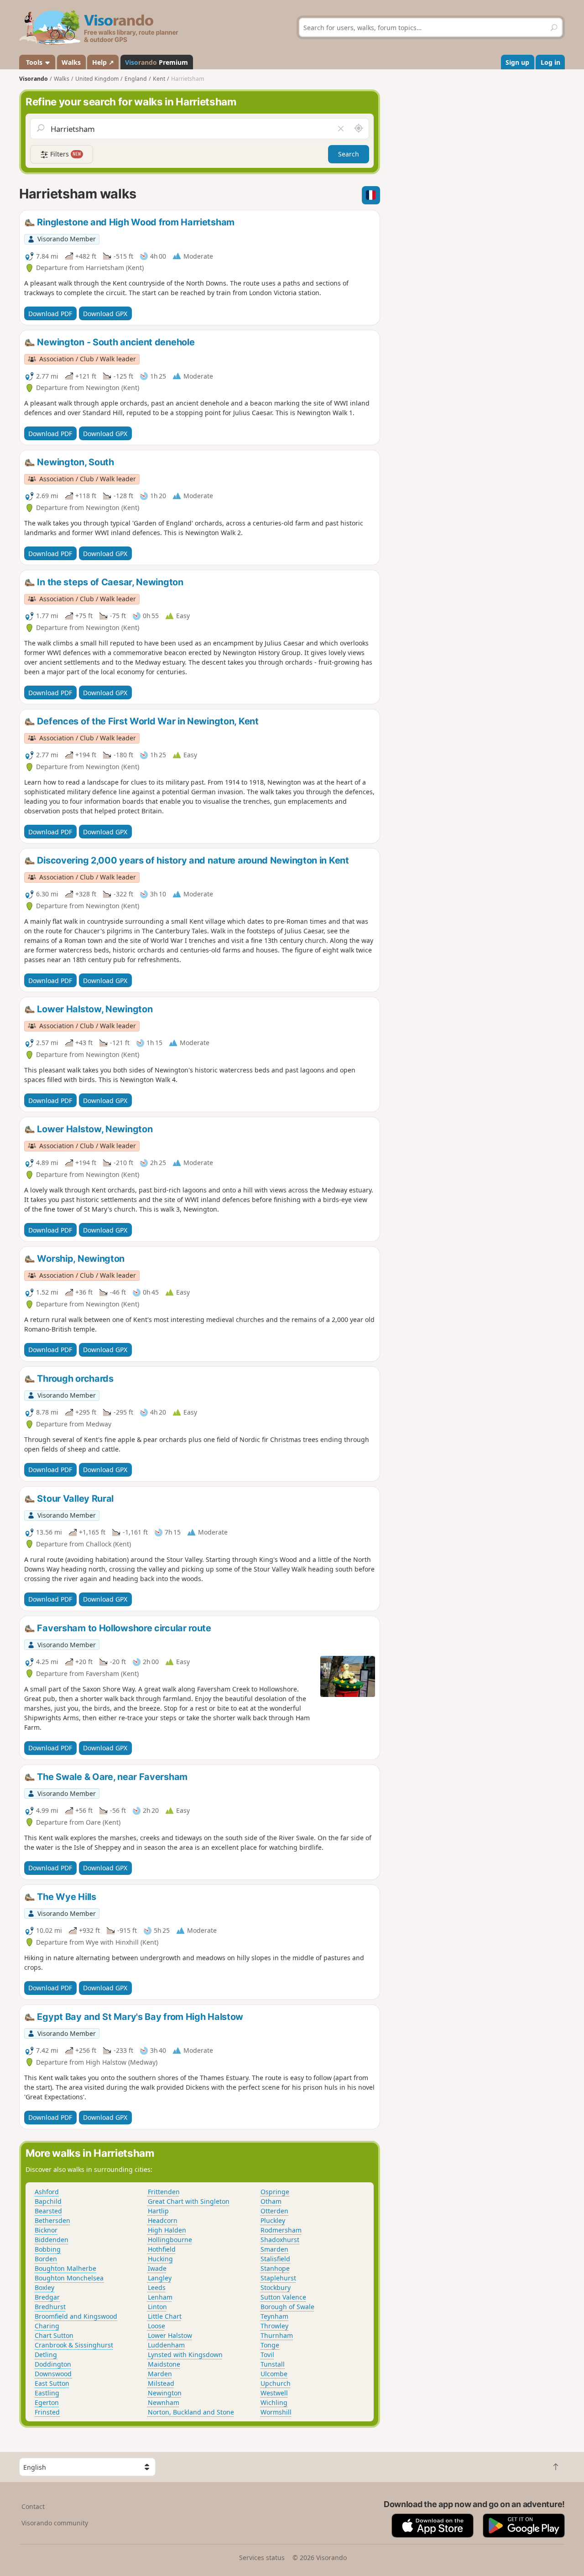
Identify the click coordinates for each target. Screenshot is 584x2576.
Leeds (157, 2287)
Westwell (274, 2393)
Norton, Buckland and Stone (191, 2412)
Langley (160, 2278)
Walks (71, 62)
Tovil (267, 2355)
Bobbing (48, 2249)
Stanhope (275, 2268)
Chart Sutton (54, 2335)
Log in (550, 62)
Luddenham (166, 2345)
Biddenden (52, 2240)
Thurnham (277, 2335)
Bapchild (48, 2201)
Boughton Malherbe (65, 2268)
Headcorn (163, 2220)
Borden (46, 2259)
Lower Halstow (170, 2335)
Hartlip (158, 2211)
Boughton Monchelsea (69, 2278)
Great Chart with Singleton (189, 2201)
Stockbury (276, 2287)
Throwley (274, 2326)
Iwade (157, 2268)
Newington (165, 2393)
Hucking (160, 2259)
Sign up (517, 62)
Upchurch (276, 2383)
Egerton (47, 2402)
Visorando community (55, 2523)
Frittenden (164, 2192)
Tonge (270, 2345)
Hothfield (162, 2249)
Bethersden (52, 2220)
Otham (271, 2201)
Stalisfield (275, 2259)
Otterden (274, 2211)
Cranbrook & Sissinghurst (74, 2345)
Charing (47, 2326)
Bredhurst (50, 2307)
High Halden (167, 2230)
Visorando (34, 79)
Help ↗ (103, 62)
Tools (34, 62)
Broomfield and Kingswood (76, 2316)
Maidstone (164, 2364)
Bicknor (46, 2230)
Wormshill (276, 2412)
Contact (33, 2506)
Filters (65, 154)
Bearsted (48, 2211)
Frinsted (47, 2412)
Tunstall (273, 2364)
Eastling (47, 2393)
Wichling (274, 2402)
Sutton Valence (283, 2297)
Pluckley (273, 2220)
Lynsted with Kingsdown (185, 2355)
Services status (262, 2558)
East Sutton (52, 2383)
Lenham (160, 2297)
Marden (160, 2374)
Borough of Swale (287, 2307)
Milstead (161, 2383)
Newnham (164, 2402)
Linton (157, 2307)
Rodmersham (281, 2230)
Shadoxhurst (280, 2240)
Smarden (274, 2249)
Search (349, 154)
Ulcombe (274, 2374)
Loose (156, 2326)
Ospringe (275, 2192)
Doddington (53, 2364)
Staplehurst (278, 2278)
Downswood (53, 2374)
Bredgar (47, 2297)
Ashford (47, 2192)
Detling (46, 2355)
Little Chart (165, 2316)
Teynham (274, 2316)
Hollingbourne (170, 2240)
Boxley (44, 2287)
